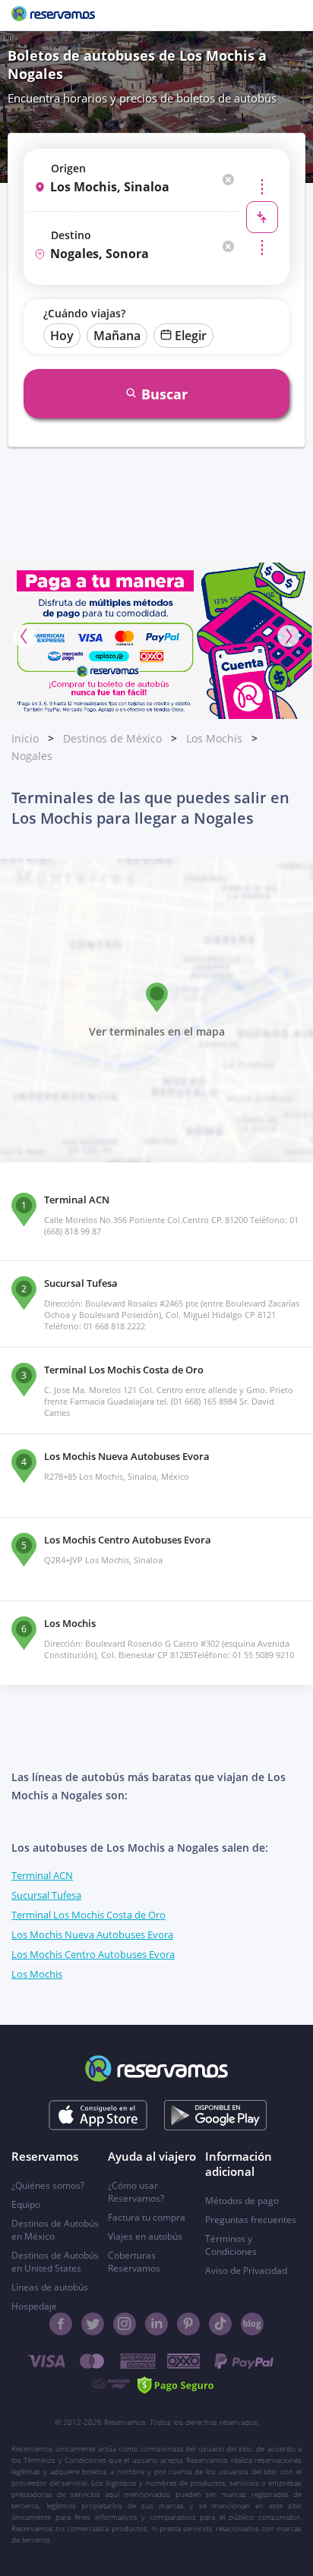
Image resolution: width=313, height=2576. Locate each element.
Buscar (164, 394)
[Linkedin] (156, 2324)
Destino (71, 235)
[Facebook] (61, 2324)
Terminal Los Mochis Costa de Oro (89, 1915)
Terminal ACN (42, 1875)
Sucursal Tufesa (46, 1895)
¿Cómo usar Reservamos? (136, 2192)
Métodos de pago (242, 2201)
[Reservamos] (53, 15)
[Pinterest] (188, 2324)
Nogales (32, 756)
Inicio (25, 738)
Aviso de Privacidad (246, 2270)
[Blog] (252, 2324)
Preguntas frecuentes (251, 2220)
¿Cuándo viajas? (84, 313)
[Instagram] (125, 2324)
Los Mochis (214, 738)
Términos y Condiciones (231, 2245)
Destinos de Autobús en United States (55, 2262)
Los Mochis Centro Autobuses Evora (93, 1954)
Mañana (117, 336)
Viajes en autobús (145, 2236)
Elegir (191, 336)
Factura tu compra (147, 2217)
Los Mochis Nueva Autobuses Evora (92, 1934)
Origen (68, 168)
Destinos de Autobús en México (55, 2230)
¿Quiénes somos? (48, 2185)
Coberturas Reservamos (134, 2262)
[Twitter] (93, 2324)
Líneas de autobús (50, 2287)
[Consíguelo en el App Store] (98, 2115)
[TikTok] (220, 2324)
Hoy (62, 336)
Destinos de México (112, 738)
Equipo (26, 2204)
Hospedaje (34, 2306)
